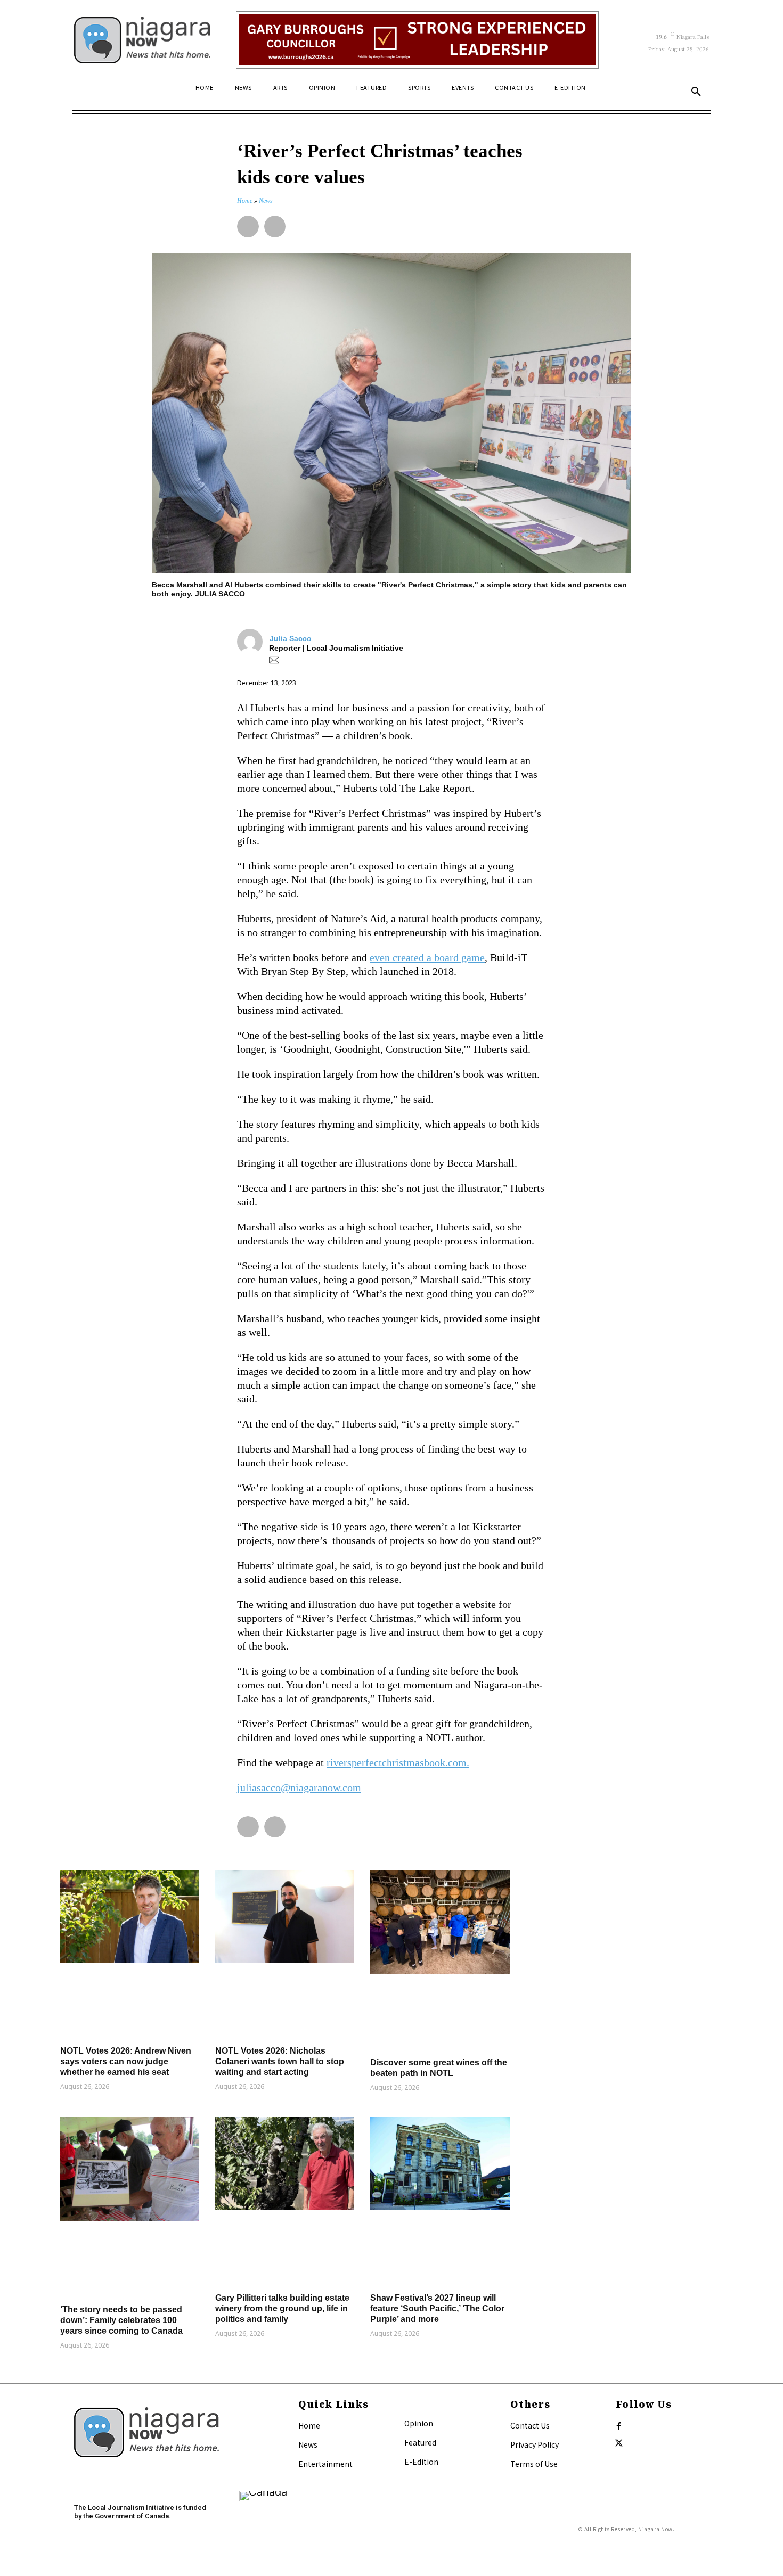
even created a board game (427, 957)
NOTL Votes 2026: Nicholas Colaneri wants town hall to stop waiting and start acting (280, 2061)
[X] (619, 2443)
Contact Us (530, 2425)
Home (309, 2425)
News (308, 2444)
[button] (696, 92)
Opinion (419, 2423)
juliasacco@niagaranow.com (299, 1787)
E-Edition (421, 2462)
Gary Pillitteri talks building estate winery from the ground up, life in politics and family (282, 2308)
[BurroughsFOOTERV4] (417, 40)
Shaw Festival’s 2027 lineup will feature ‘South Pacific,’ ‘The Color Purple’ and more (437, 2308)
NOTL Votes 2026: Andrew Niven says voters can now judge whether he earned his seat (126, 2061)
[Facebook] (619, 2426)
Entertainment (325, 2464)
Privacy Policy (535, 2444)
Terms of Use (534, 2464)
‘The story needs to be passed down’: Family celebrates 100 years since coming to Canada (121, 2320)
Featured (420, 2442)
